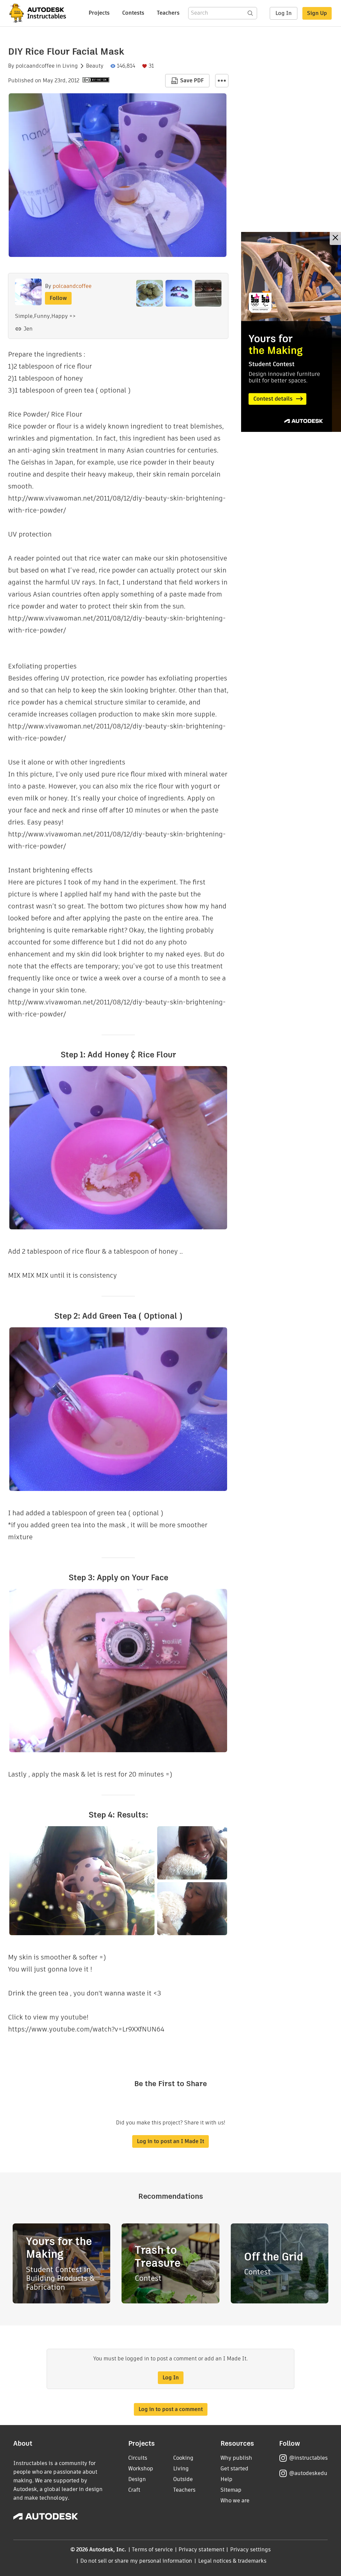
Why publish (236, 2458)
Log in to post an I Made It (170, 2141)
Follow (58, 298)
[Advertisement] (291, 332)
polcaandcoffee (35, 66)
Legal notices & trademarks (232, 2561)
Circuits (138, 2458)
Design (137, 2479)
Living (70, 66)
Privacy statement (201, 2550)
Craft (134, 2490)
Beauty (95, 66)
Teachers (168, 13)
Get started (234, 2469)
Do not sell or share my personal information (136, 2561)
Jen (28, 329)
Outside (183, 2479)
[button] (222, 81)
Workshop (141, 2469)
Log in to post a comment (171, 2409)
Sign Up (317, 13)
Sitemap (231, 2490)
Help (226, 2479)
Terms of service (152, 2550)
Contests (133, 13)
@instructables (308, 2458)
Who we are (235, 2501)
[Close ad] (335, 238)
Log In (284, 13)
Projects (99, 13)
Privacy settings (251, 2550)
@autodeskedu (308, 2473)
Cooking (183, 2458)
